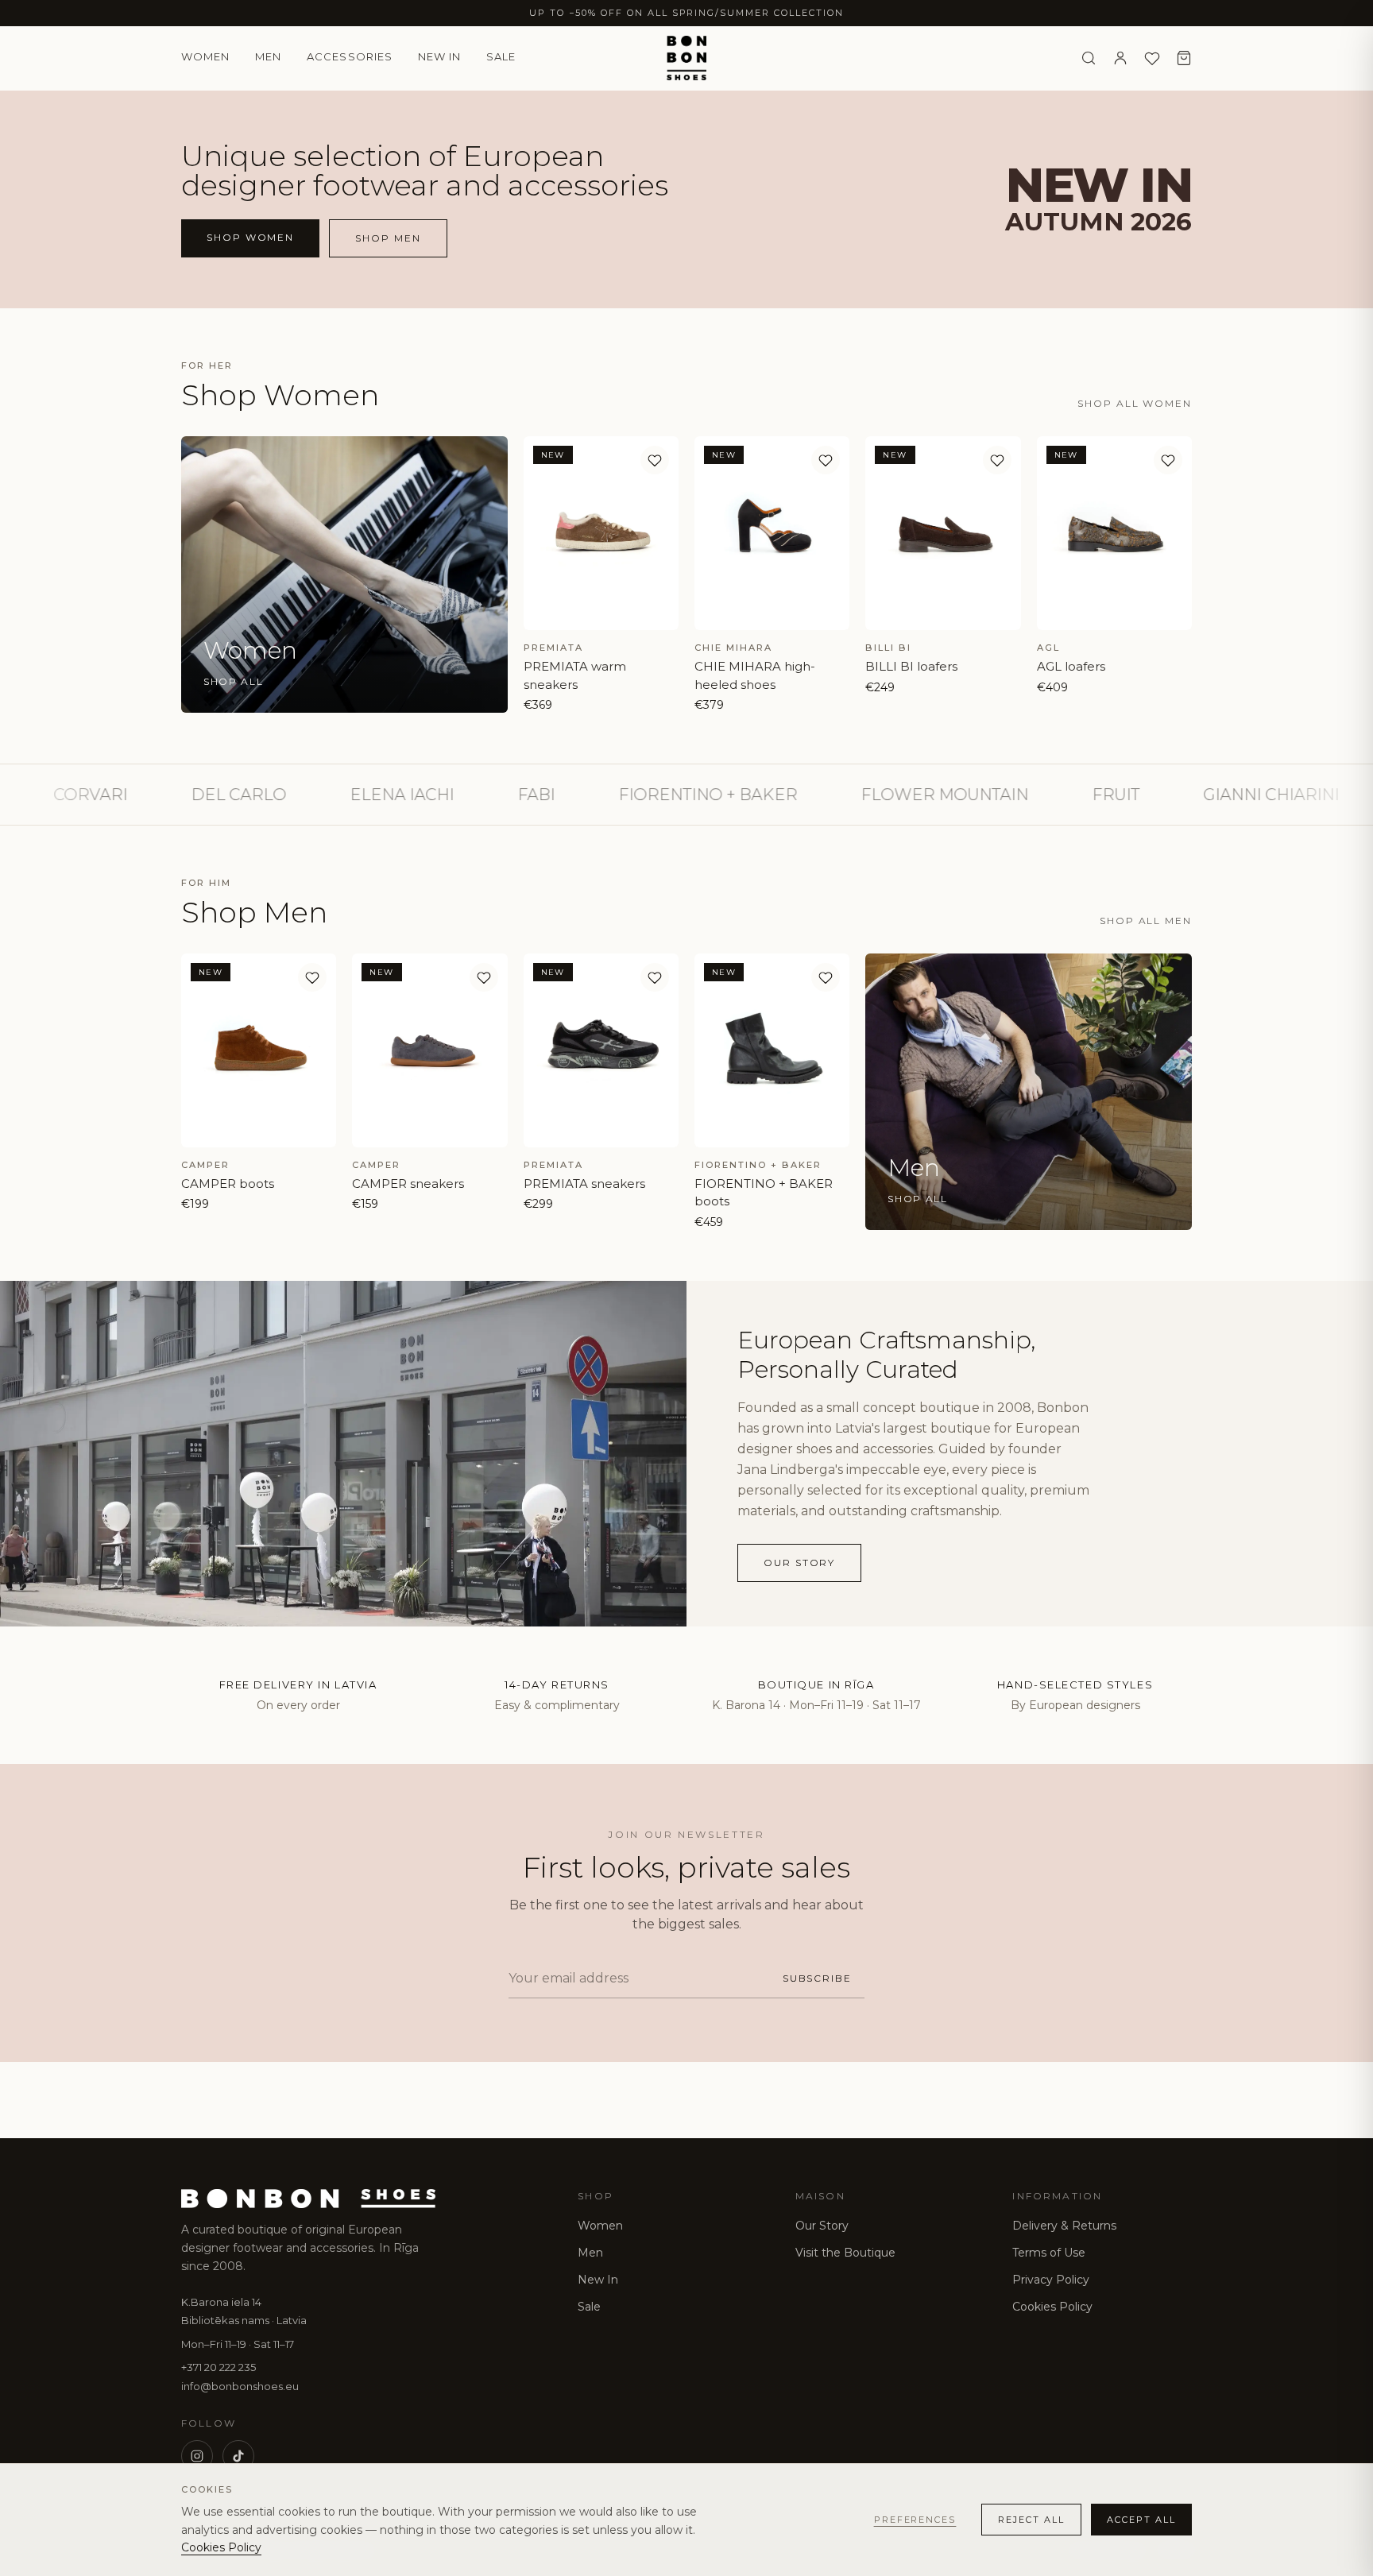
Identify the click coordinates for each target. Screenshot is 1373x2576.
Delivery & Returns (1064, 2226)
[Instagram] (197, 2456)
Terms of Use (1049, 2253)
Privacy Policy (1051, 2280)
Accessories (349, 56)
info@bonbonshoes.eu (240, 2386)
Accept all (1141, 2520)
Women (205, 56)
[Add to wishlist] (655, 460)
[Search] (1089, 58)
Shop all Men (1146, 921)
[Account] (1120, 58)
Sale (501, 56)
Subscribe (817, 1978)
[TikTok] (238, 2456)
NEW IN (439, 56)
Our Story (822, 2226)
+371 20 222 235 (219, 2367)
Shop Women (250, 237)
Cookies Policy (1052, 2307)
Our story (799, 1563)
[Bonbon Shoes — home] (687, 58)
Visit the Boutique (845, 2253)
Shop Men (388, 238)
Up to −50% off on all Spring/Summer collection (686, 13)
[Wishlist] (1152, 58)
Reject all (1031, 2520)
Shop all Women (1135, 403)
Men (268, 56)
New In (598, 2280)
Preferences (915, 2520)
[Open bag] (1184, 58)
